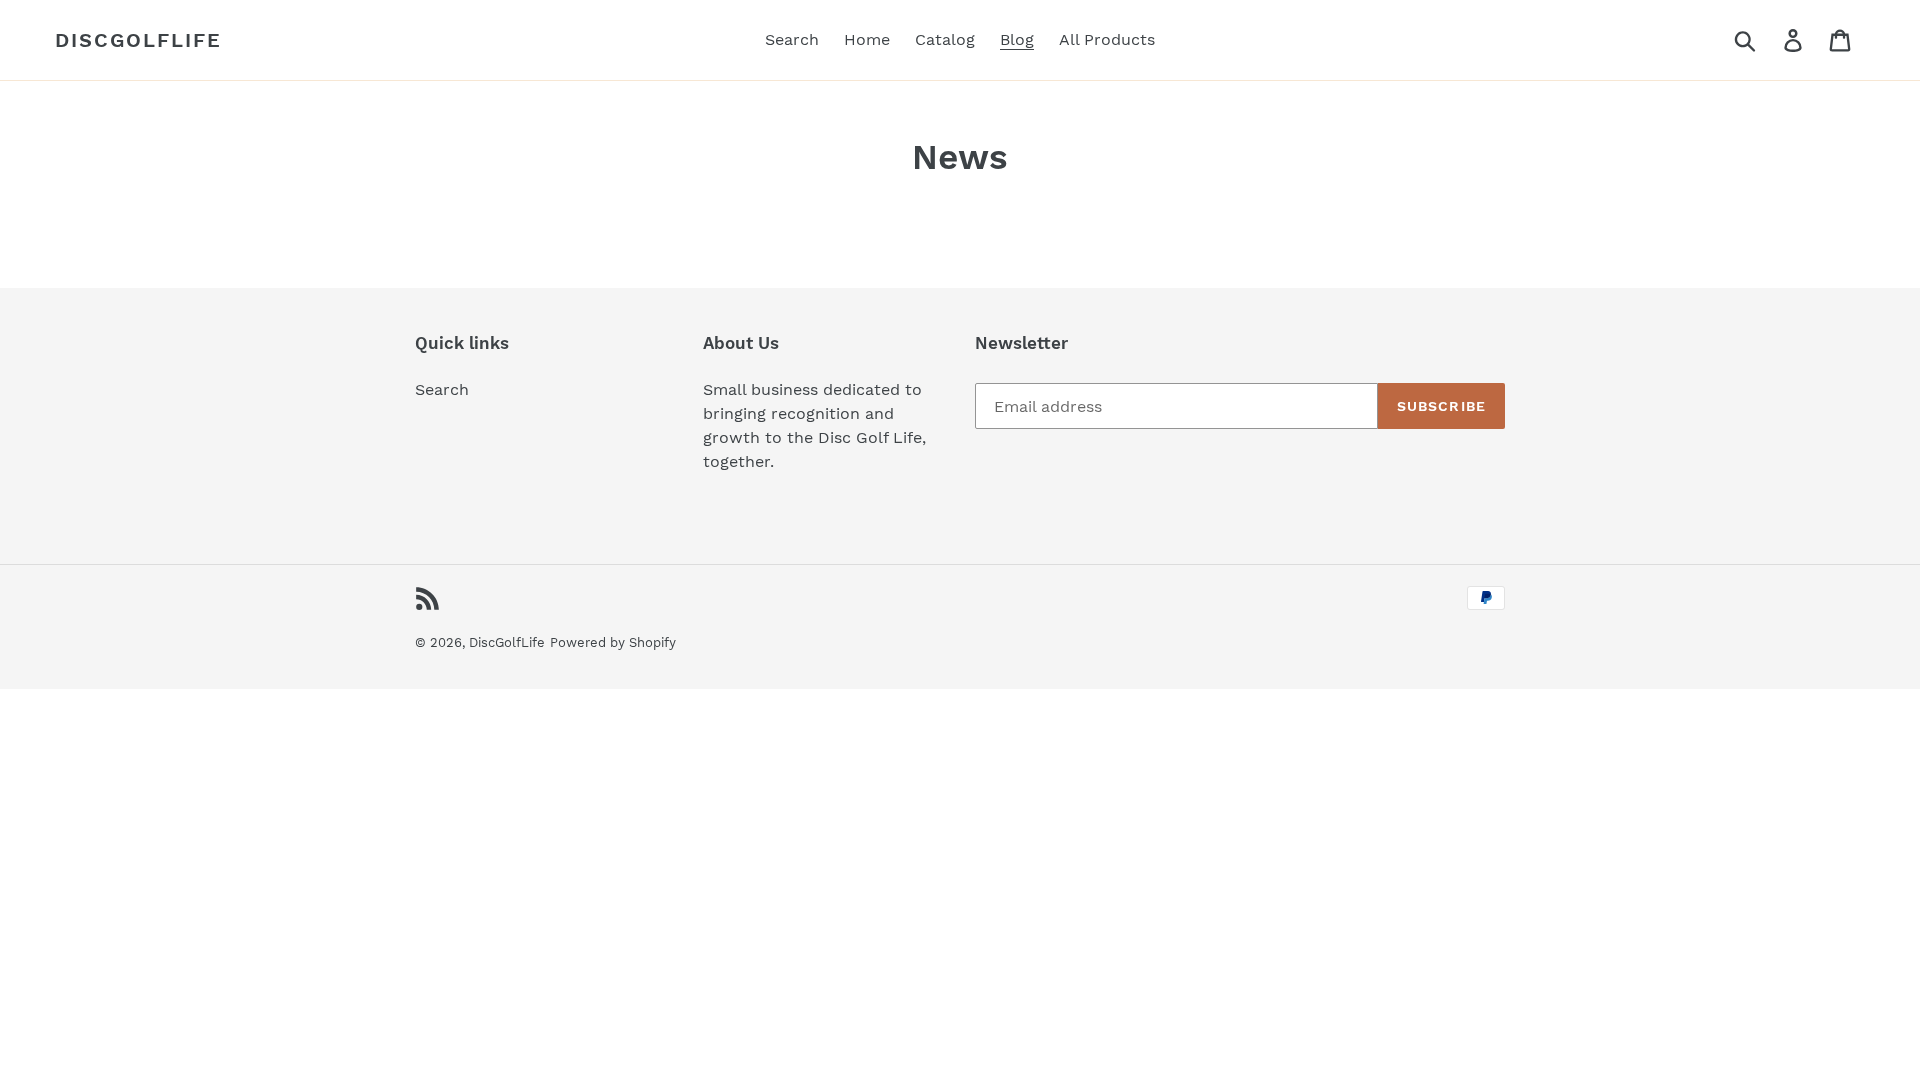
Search (442, 389)
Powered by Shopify (613, 642)
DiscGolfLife (138, 40)
